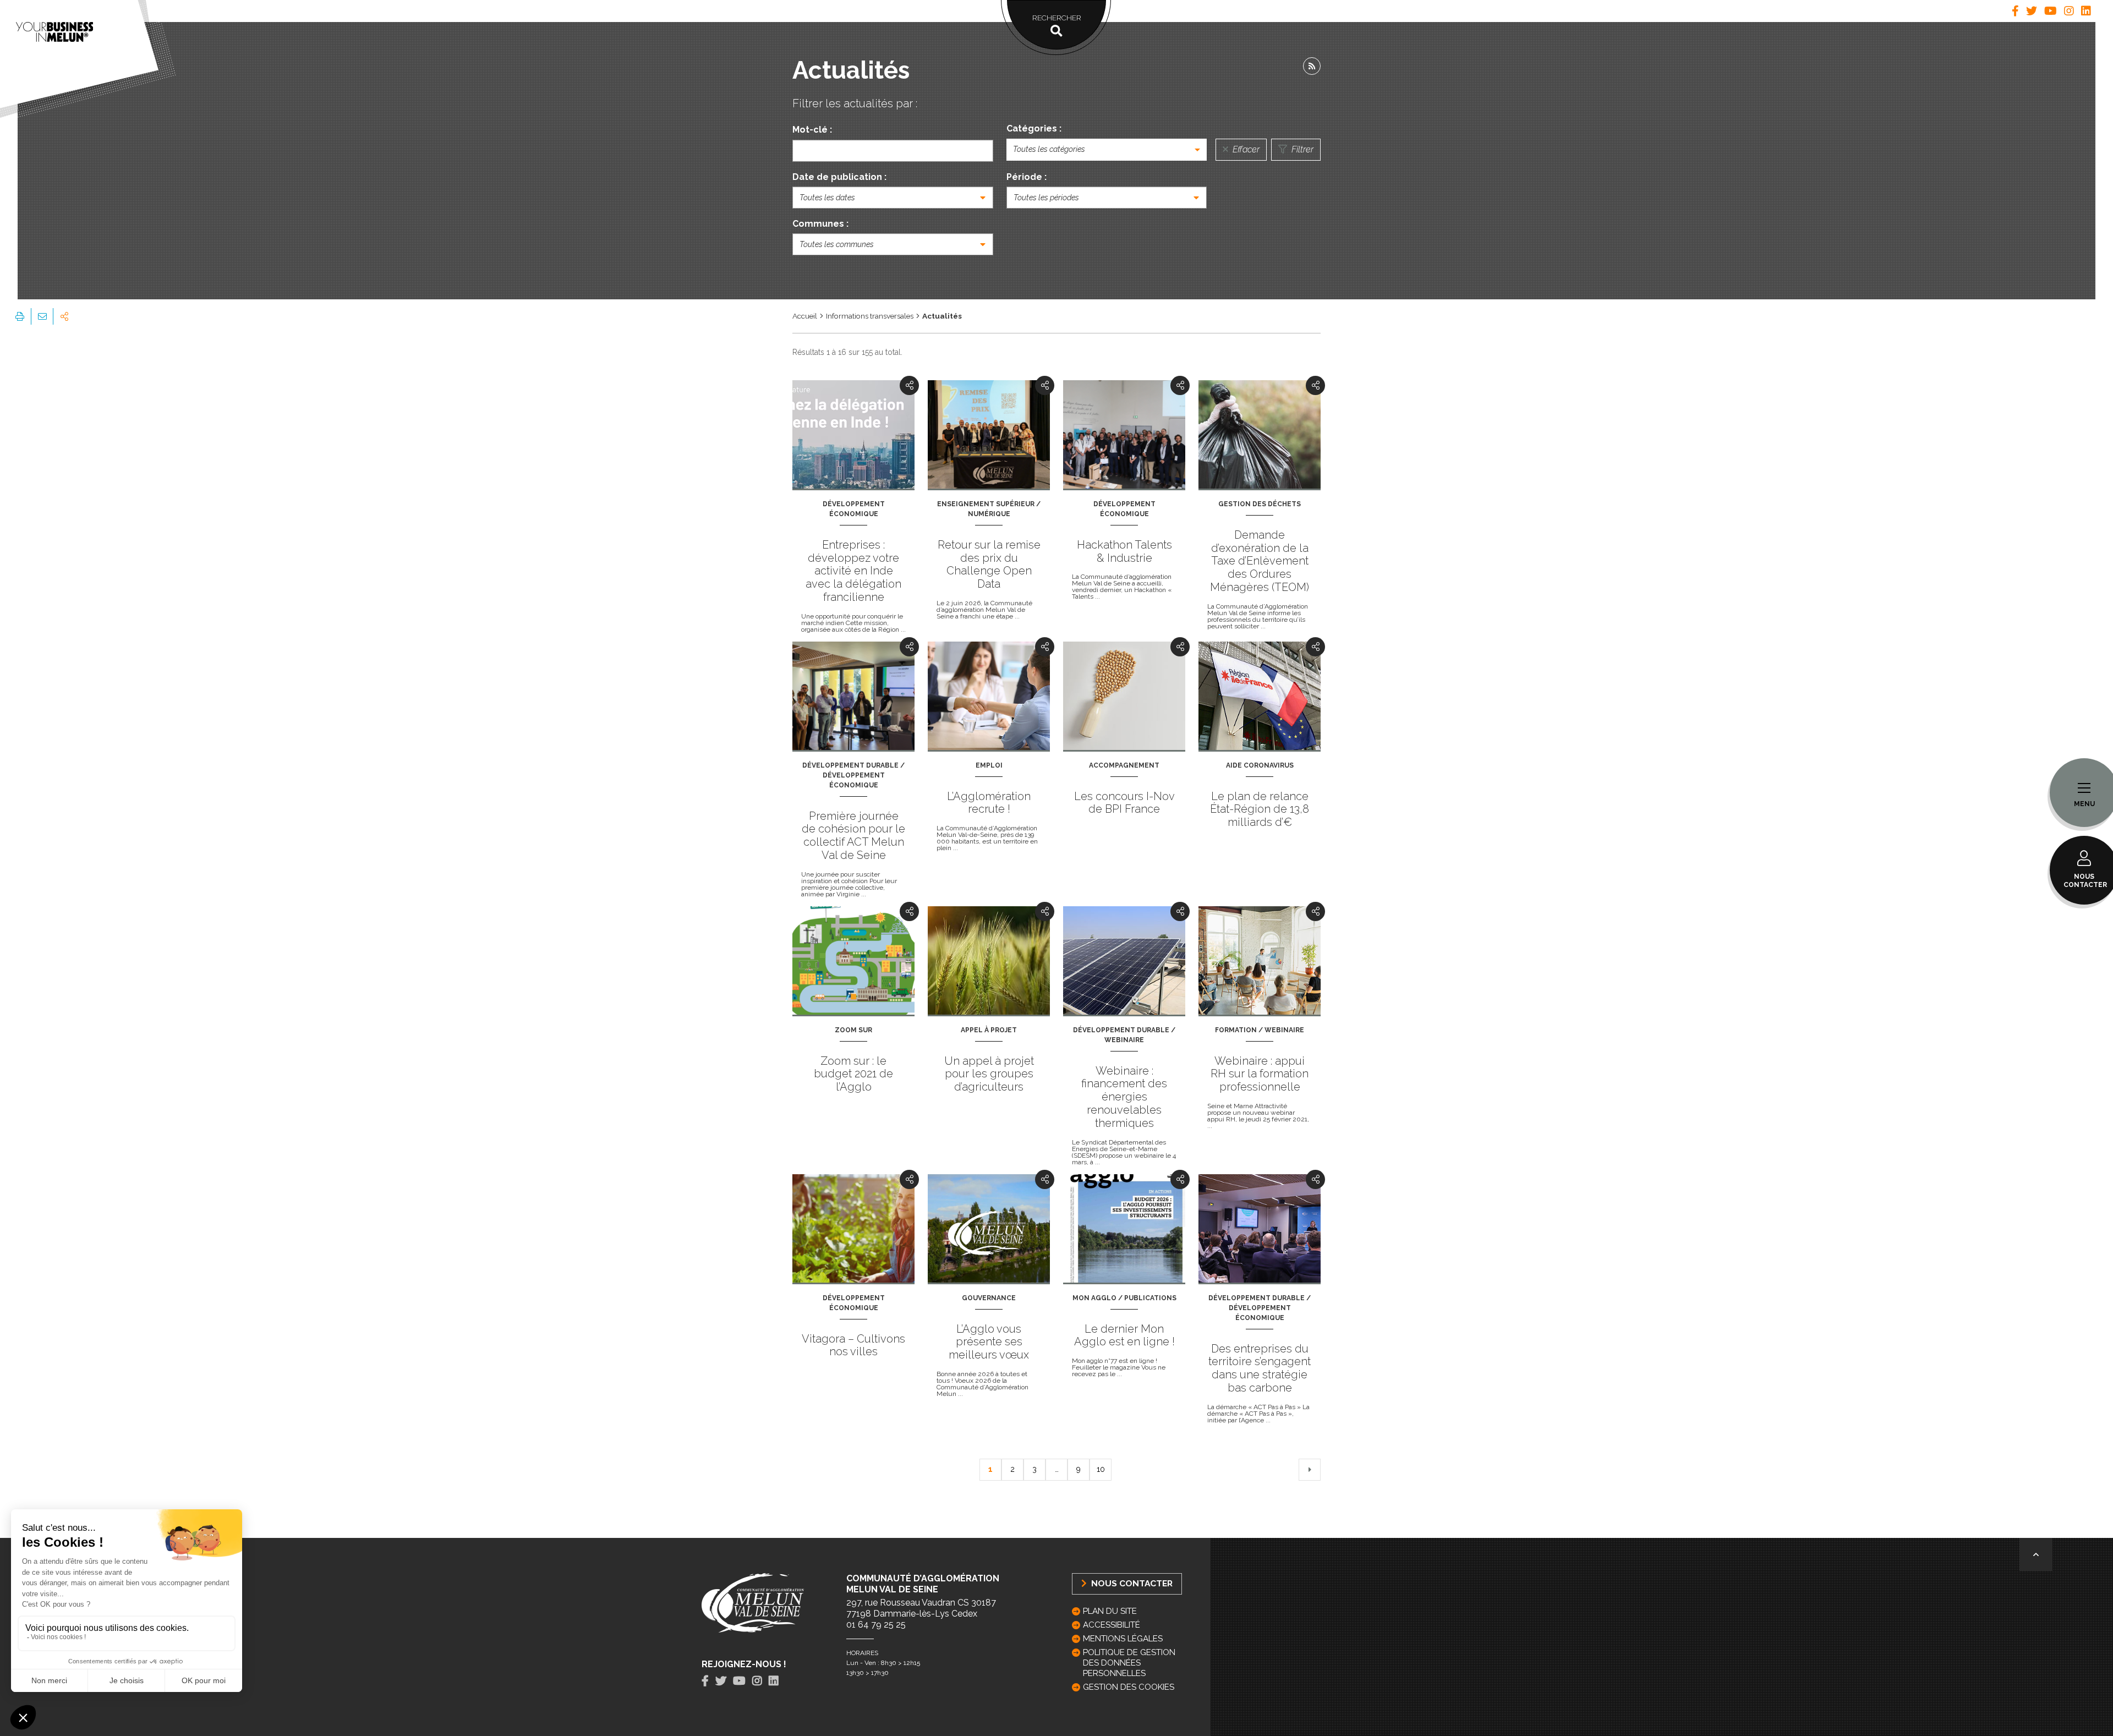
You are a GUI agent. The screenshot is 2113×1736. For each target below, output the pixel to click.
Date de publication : (839, 177)
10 (1101, 1469)
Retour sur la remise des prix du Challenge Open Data (989, 564)
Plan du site (1110, 1611)
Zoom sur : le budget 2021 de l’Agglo (853, 1074)
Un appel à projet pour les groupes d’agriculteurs (989, 1074)
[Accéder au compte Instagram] (2069, 11)
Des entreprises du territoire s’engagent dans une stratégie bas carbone (1260, 1368)
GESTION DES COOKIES (1129, 1687)
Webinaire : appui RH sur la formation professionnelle (1260, 1074)
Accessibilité (1112, 1625)
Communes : (820, 224)
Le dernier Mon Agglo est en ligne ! (1124, 1335)
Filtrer (1301, 149)
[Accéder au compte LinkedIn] (2086, 11)
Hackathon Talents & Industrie (1124, 551)
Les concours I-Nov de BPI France (1124, 803)
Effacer (1245, 149)
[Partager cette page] (64, 316)
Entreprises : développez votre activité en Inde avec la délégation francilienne (853, 571)
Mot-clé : (812, 130)
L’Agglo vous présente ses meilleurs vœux (989, 1342)
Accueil (805, 316)
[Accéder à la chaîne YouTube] (2051, 11)
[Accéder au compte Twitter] (2032, 11)
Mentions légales (1123, 1639)
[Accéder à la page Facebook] (2015, 11)
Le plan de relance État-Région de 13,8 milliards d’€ (1260, 809)
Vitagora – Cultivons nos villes (853, 1345)
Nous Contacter (1131, 1583)
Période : (1027, 177)
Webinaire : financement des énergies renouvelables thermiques (1124, 1097)
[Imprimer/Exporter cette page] (20, 316)
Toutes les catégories (1049, 149)
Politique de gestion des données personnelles (1129, 1663)
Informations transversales (870, 316)
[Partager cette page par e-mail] (42, 316)
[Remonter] (2036, 1554)
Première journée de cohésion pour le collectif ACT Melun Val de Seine (853, 836)
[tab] (2015, 11)
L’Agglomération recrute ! (989, 803)
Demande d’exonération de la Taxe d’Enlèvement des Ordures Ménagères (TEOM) (1260, 561)
